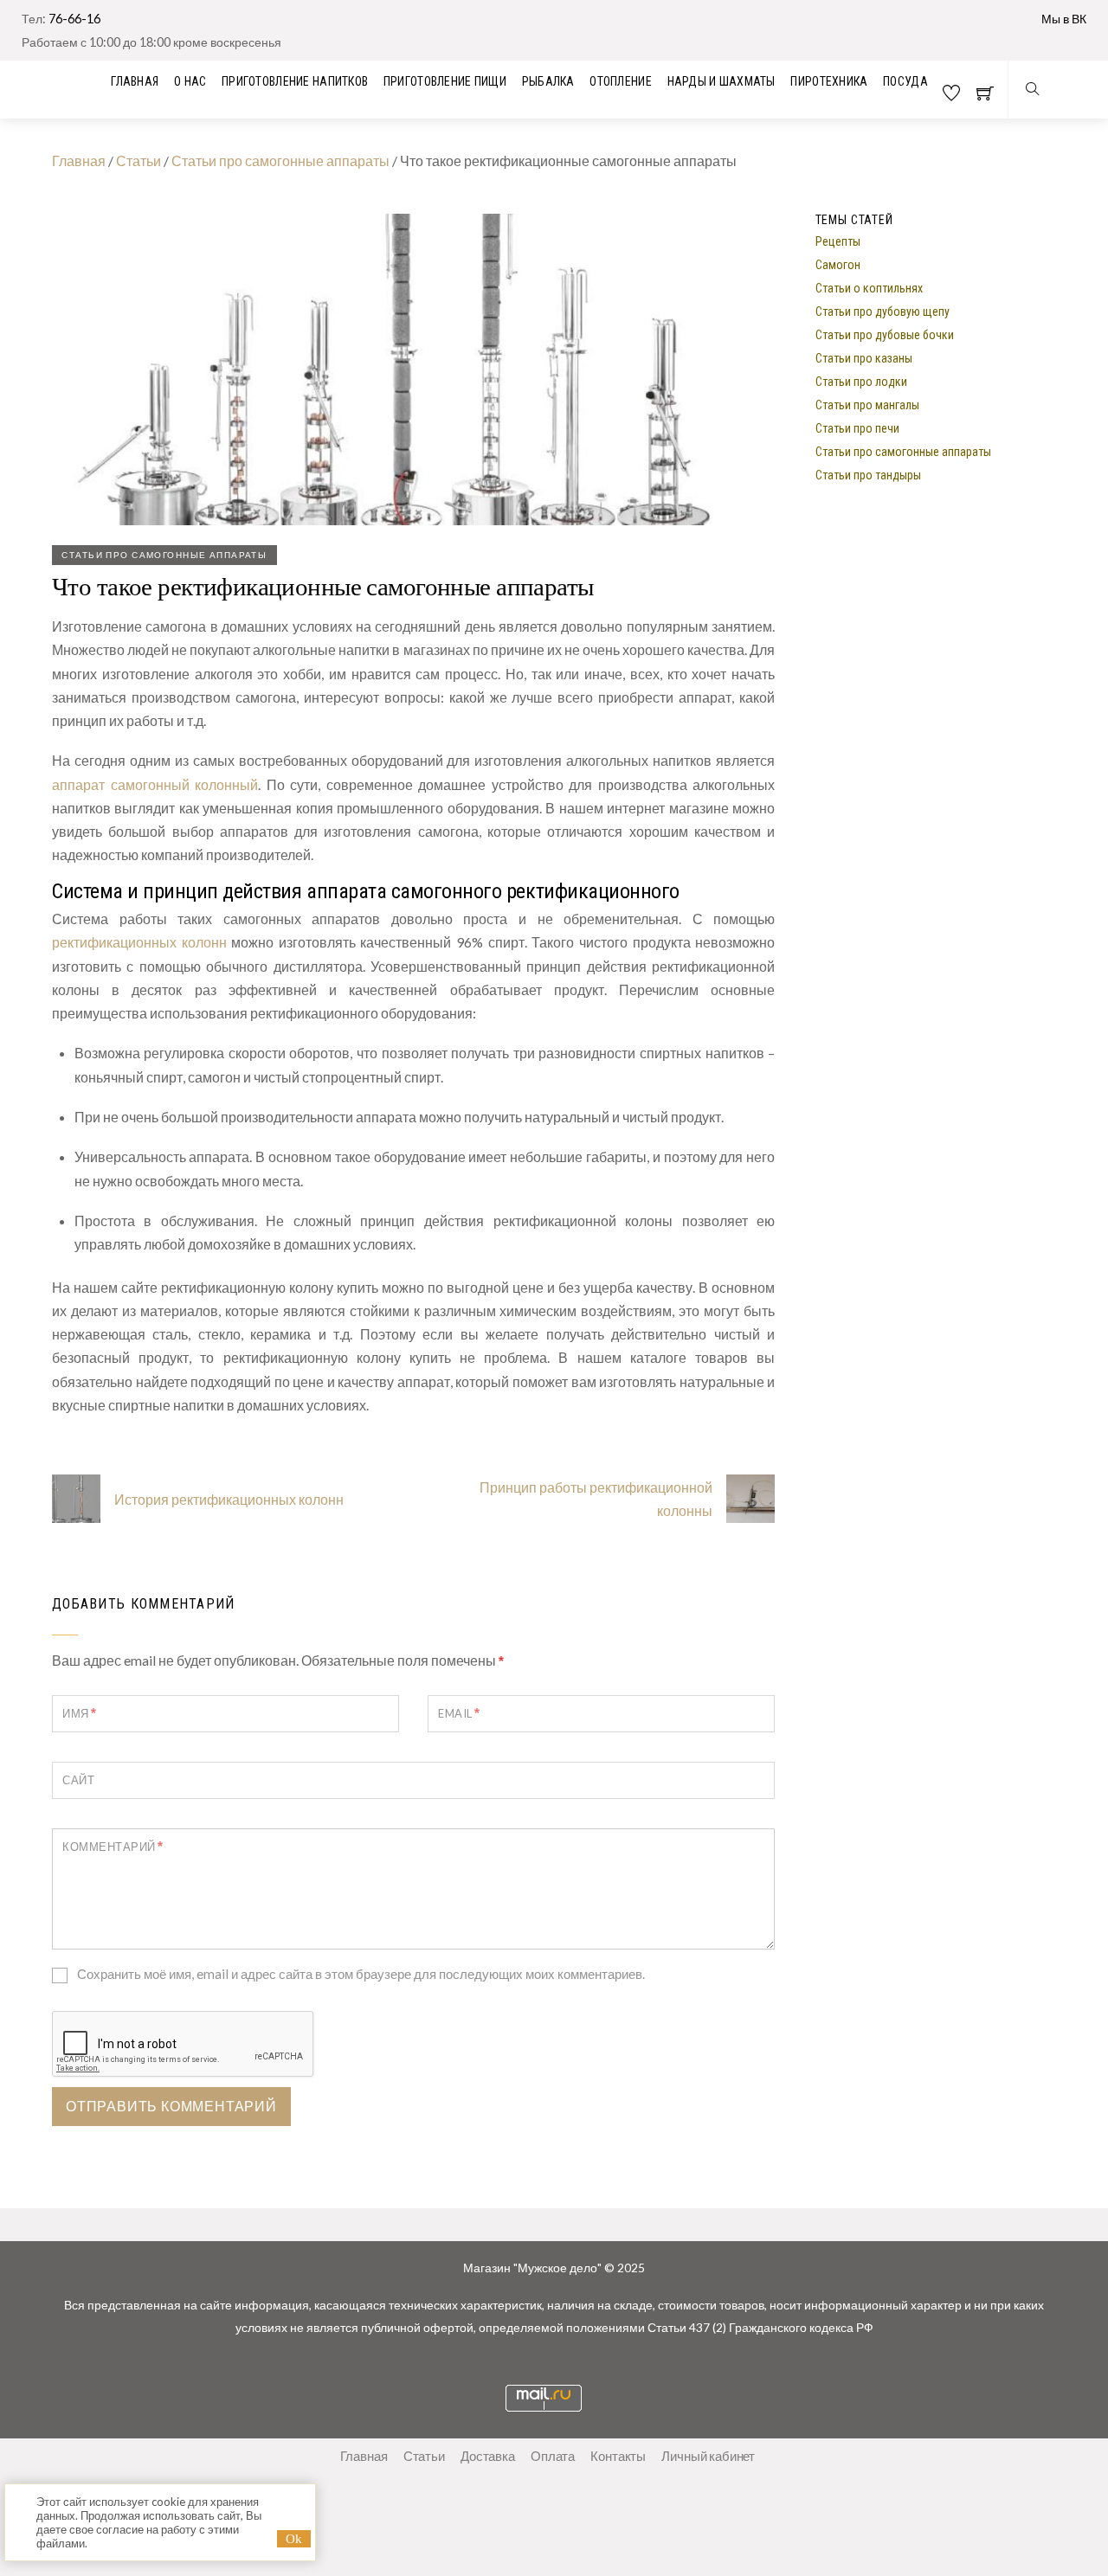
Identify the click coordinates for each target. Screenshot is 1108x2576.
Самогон (838, 264)
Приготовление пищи (445, 81)
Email (459, 1713)
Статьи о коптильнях (869, 287)
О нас (190, 81)
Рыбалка (548, 81)
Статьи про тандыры (868, 474)
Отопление (621, 81)
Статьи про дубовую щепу (883, 311)
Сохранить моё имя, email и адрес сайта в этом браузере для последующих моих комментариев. (361, 1974)
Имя (80, 1713)
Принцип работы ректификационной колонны (596, 1499)
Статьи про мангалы (867, 404)
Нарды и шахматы (721, 81)
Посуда (905, 81)
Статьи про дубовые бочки (885, 334)
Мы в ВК (1064, 19)
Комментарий (113, 1846)
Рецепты (838, 241)
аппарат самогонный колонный (155, 784)
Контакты (618, 2456)
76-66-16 (74, 19)
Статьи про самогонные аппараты (280, 161)
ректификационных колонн (139, 942)
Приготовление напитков (295, 81)
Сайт (78, 1780)
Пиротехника (829, 81)
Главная (79, 161)
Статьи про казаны (864, 357)
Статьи (138, 161)
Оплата (553, 2456)
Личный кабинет (708, 2456)
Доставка (488, 2456)
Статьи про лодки (861, 381)
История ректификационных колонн (229, 1499)
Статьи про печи (857, 427)
